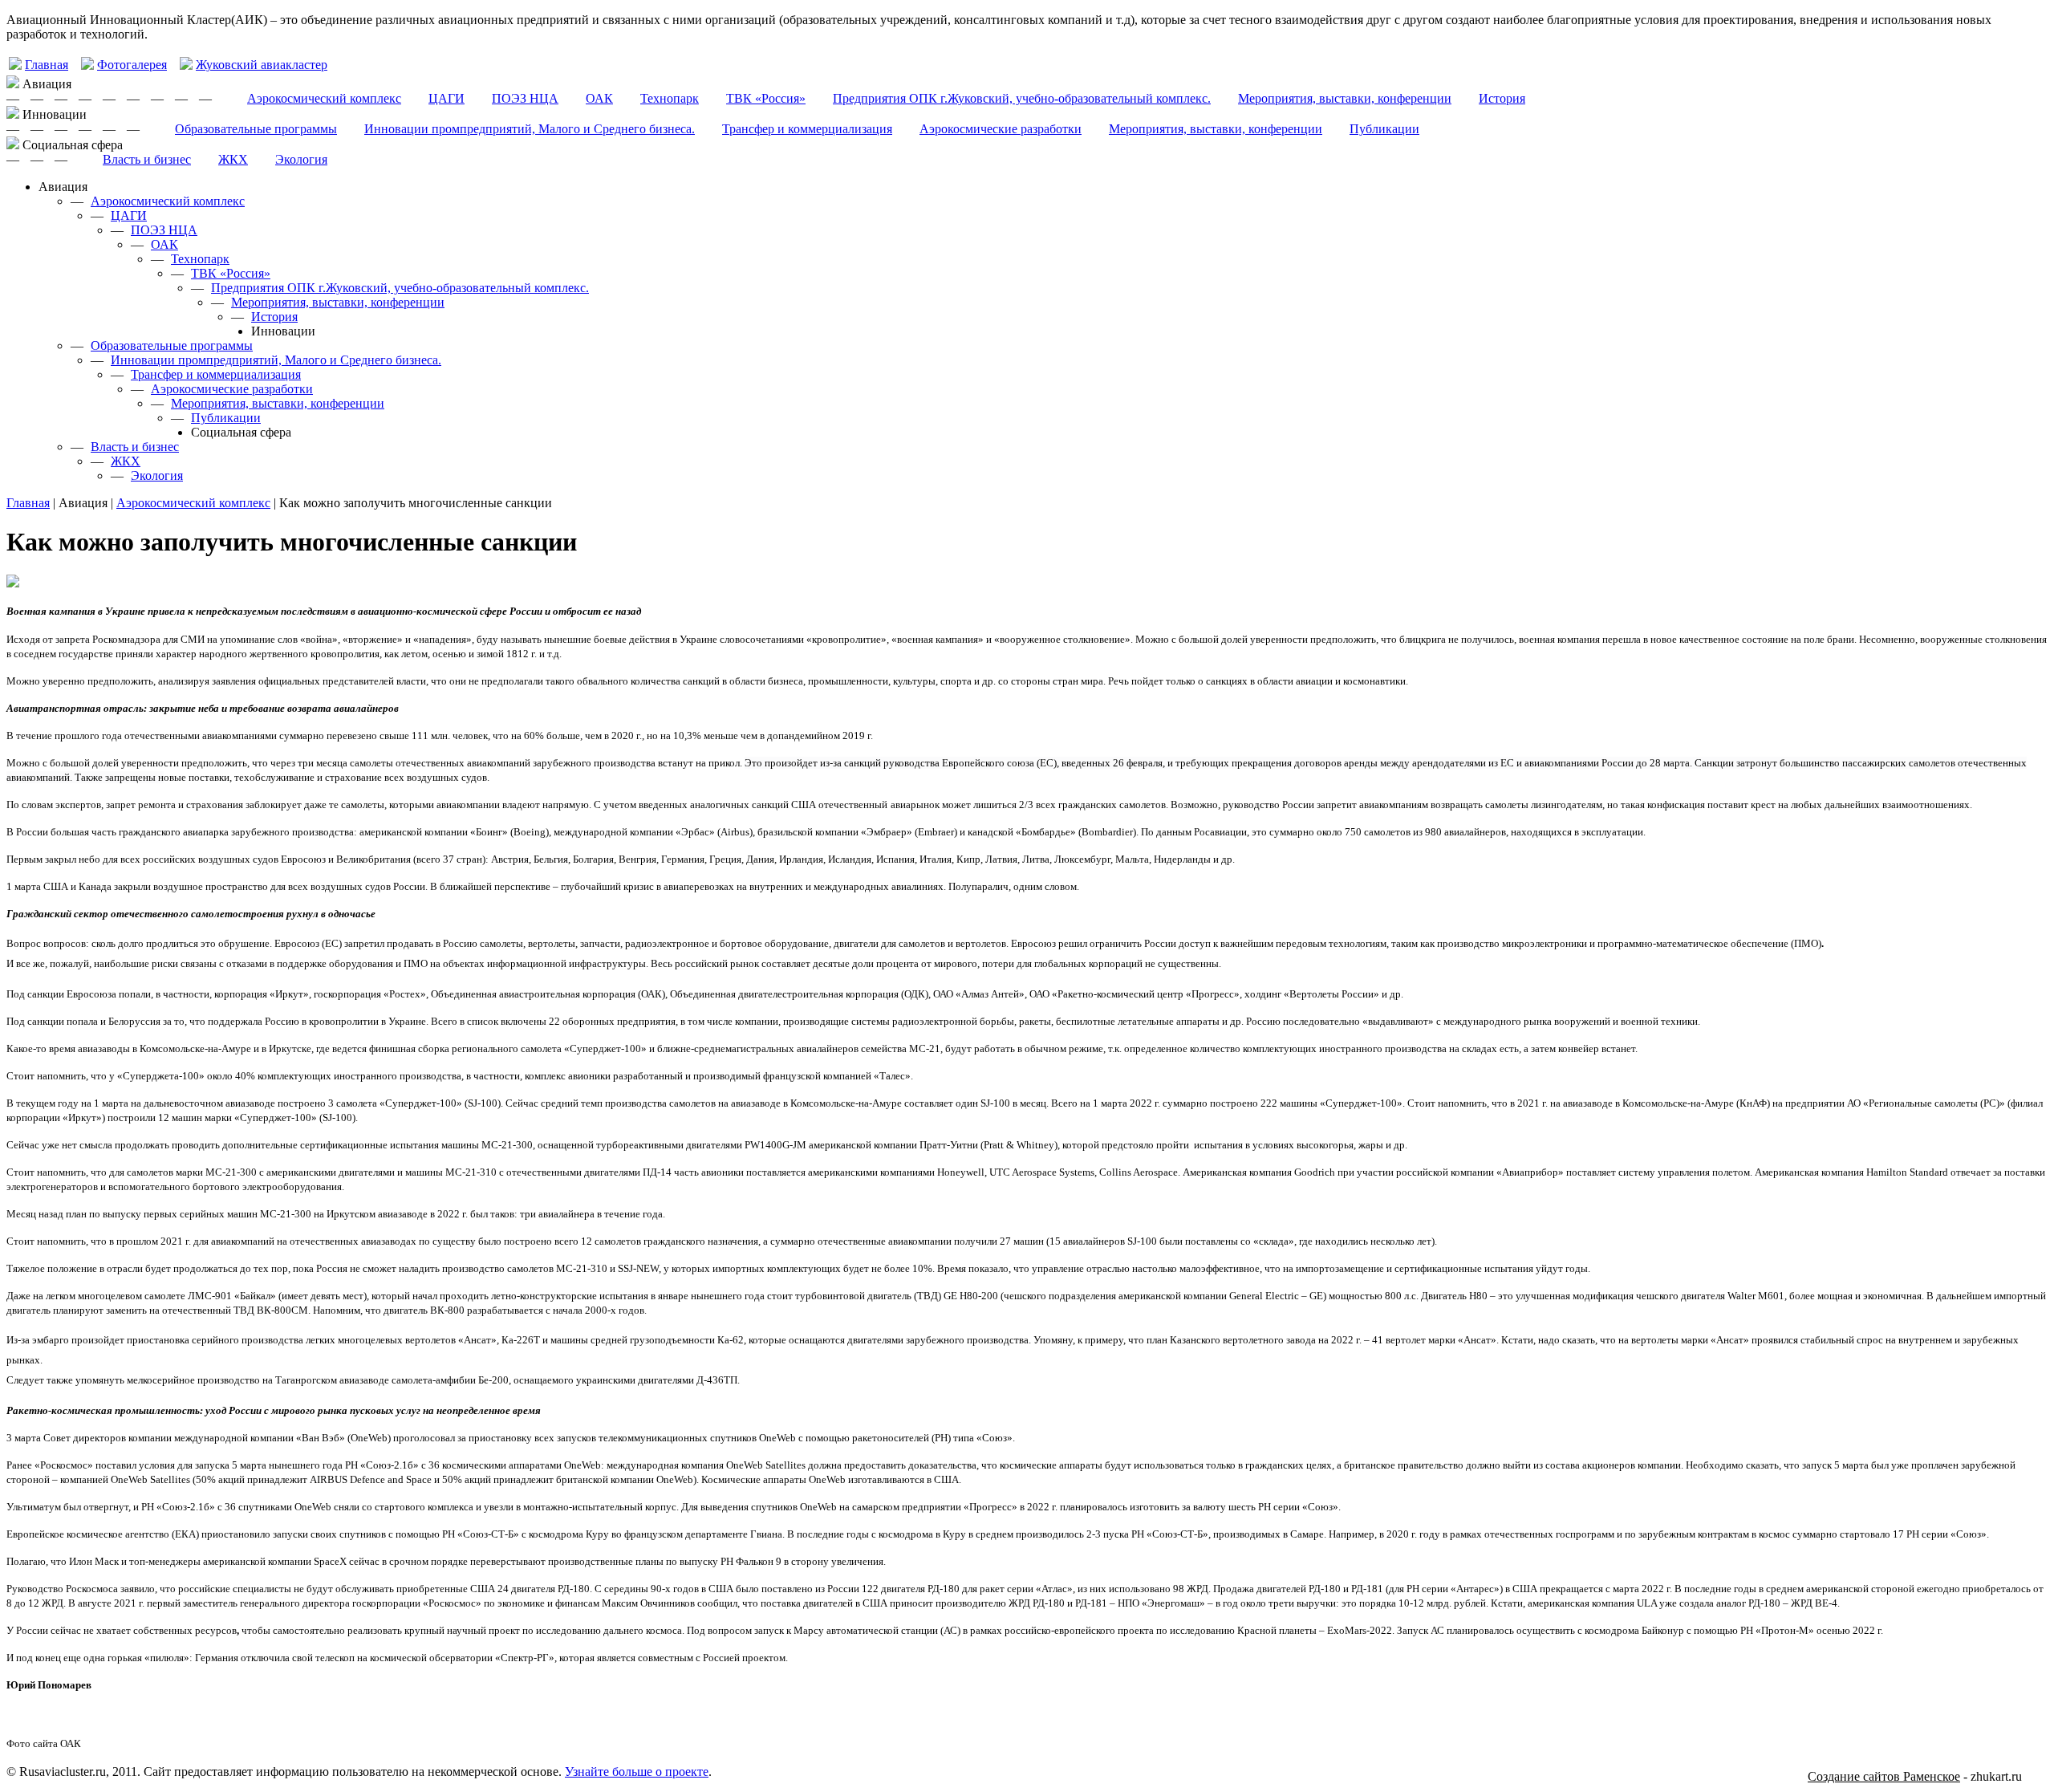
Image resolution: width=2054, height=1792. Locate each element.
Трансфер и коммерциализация (807, 129)
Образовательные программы (256, 129)
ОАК (599, 98)
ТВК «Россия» (766, 98)
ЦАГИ (447, 98)
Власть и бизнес (147, 159)
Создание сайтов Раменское (1884, 1776)
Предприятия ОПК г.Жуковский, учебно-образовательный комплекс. (1022, 98)
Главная (47, 65)
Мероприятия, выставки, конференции (1345, 98)
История (1502, 98)
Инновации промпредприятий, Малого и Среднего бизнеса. (530, 129)
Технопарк (670, 98)
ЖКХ (233, 159)
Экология (301, 159)
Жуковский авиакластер (262, 65)
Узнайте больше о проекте (637, 1772)
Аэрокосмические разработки (1001, 129)
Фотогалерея (132, 65)
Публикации (1384, 129)
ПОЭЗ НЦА (525, 98)
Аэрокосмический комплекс (324, 98)
